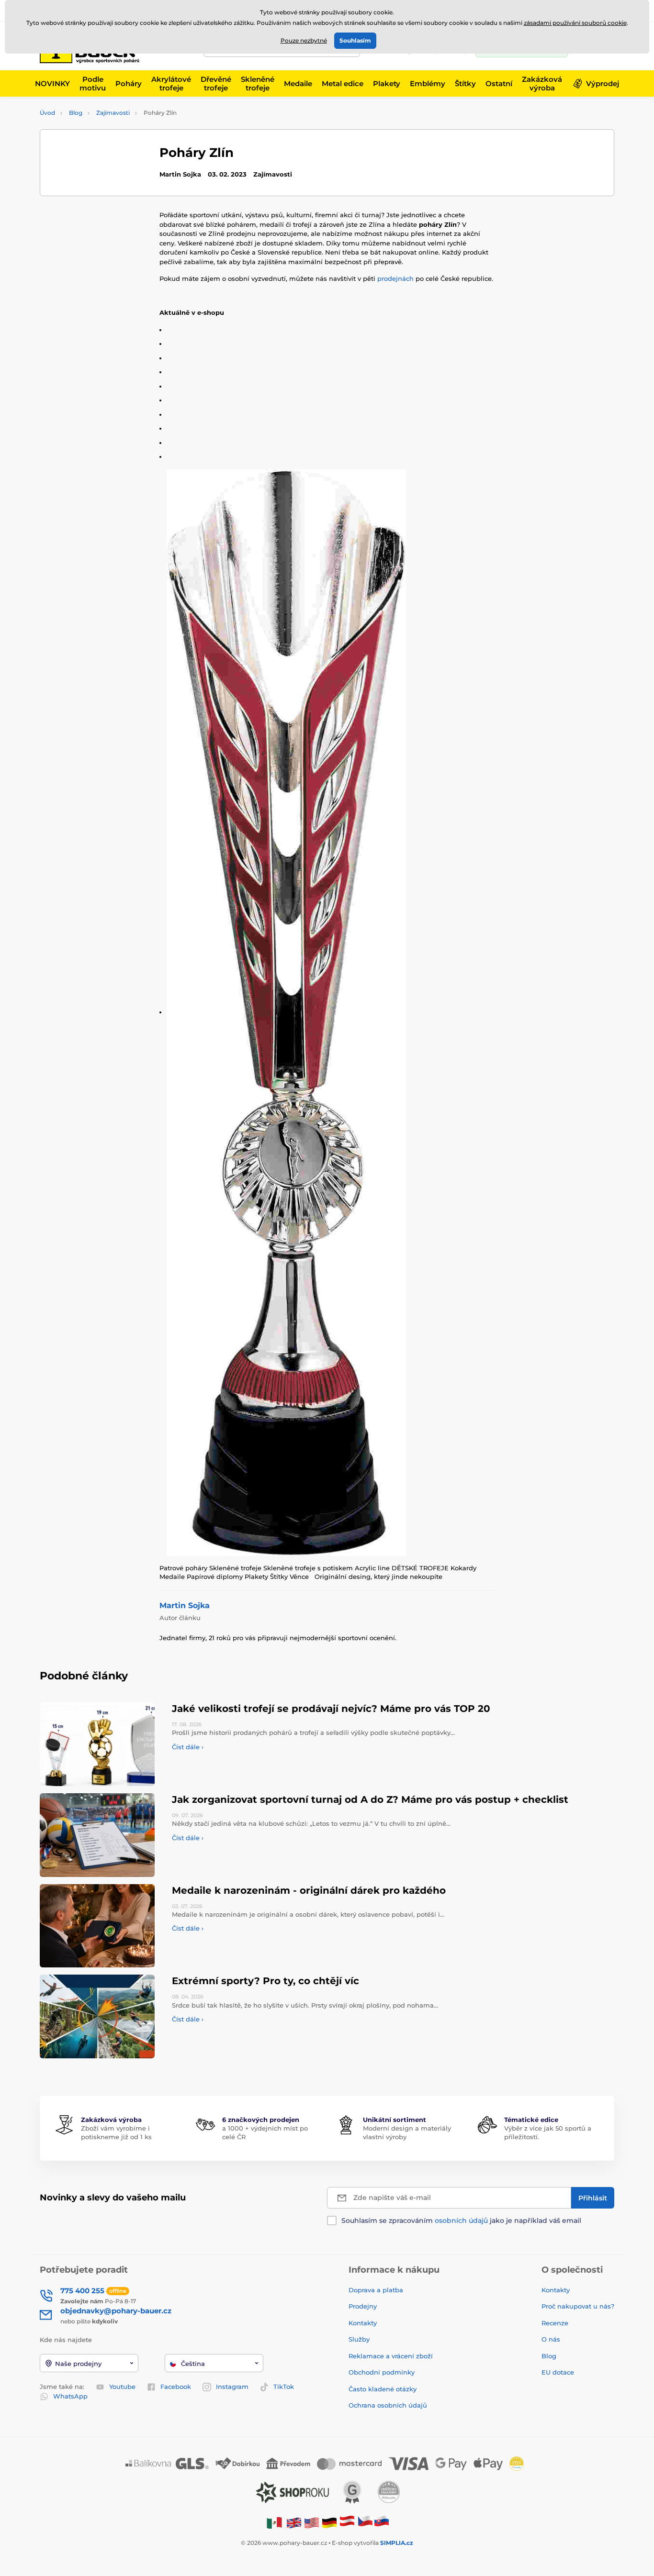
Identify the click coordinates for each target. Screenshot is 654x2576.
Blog (76, 113)
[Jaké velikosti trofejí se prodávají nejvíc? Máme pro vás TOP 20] (97, 1744)
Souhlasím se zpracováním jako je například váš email (461, 2221)
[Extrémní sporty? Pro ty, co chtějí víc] (97, 2016)
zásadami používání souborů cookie (575, 23)
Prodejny (363, 2306)
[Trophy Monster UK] (294, 2522)
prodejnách (395, 278)
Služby (359, 2339)
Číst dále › (188, 1747)
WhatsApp (70, 2396)
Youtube (122, 2387)
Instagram (232, 2387)
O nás (551, 2339)
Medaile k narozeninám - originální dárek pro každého (309, 1890)
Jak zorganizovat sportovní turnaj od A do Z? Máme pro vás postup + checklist (370, 1799)
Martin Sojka (185, 1605)
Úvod (47, 113)
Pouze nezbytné (304, 40)
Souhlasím (355, 40)
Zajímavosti (113, 113)
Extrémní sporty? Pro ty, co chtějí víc (265, 1981)
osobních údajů (461, 2221)
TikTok (284, 2387)
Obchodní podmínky (382, 2372)
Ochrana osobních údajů (388, 2405)
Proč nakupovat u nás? (578, 2306)
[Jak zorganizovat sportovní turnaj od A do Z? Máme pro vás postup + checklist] (97, 1835)
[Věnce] (331, 1013)
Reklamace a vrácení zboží (392, 2356)
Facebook (176, 2387)
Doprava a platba (376, 2290)
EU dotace (558, 2372)
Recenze (555, 2323)
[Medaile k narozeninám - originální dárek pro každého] (97, 1926)
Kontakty (363, 2323)
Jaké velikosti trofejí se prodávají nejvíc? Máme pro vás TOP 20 (331, 1709)
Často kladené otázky (383, 2389)
